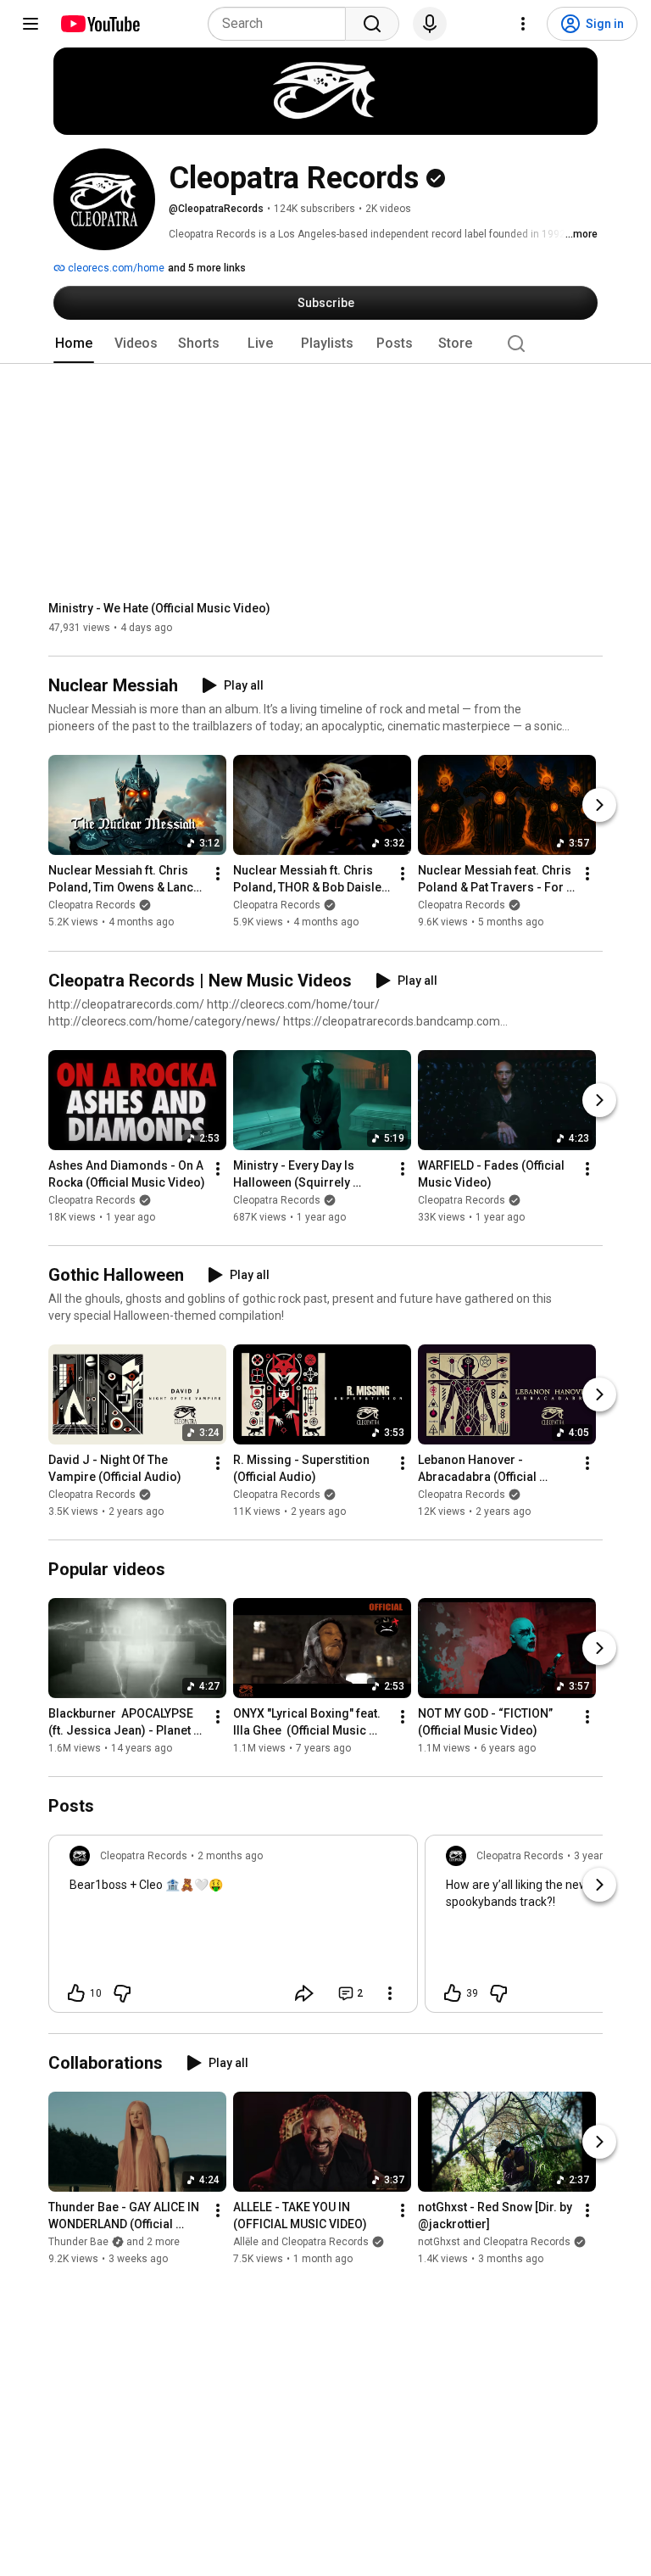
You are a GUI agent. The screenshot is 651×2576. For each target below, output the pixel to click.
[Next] (599, 806)
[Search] (372, 24)
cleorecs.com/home (115, 268)
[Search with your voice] (430, 24)
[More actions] (218, 874)
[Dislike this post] (122, 1993)
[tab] (74, 344)
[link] (233, 1929)
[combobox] (282, 24)
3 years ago (601, 1856)
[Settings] (523, 24)
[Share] (304, 1993)
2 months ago (230, 1856)
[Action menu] (390, 1993)
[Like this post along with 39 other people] (453, 1993)
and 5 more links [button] (207, 268)
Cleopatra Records (92, 906)
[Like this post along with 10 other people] (76, 1993)
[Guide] (31, 24)
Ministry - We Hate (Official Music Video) (159, 608)
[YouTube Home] (100, 24)
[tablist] (325, 344)
